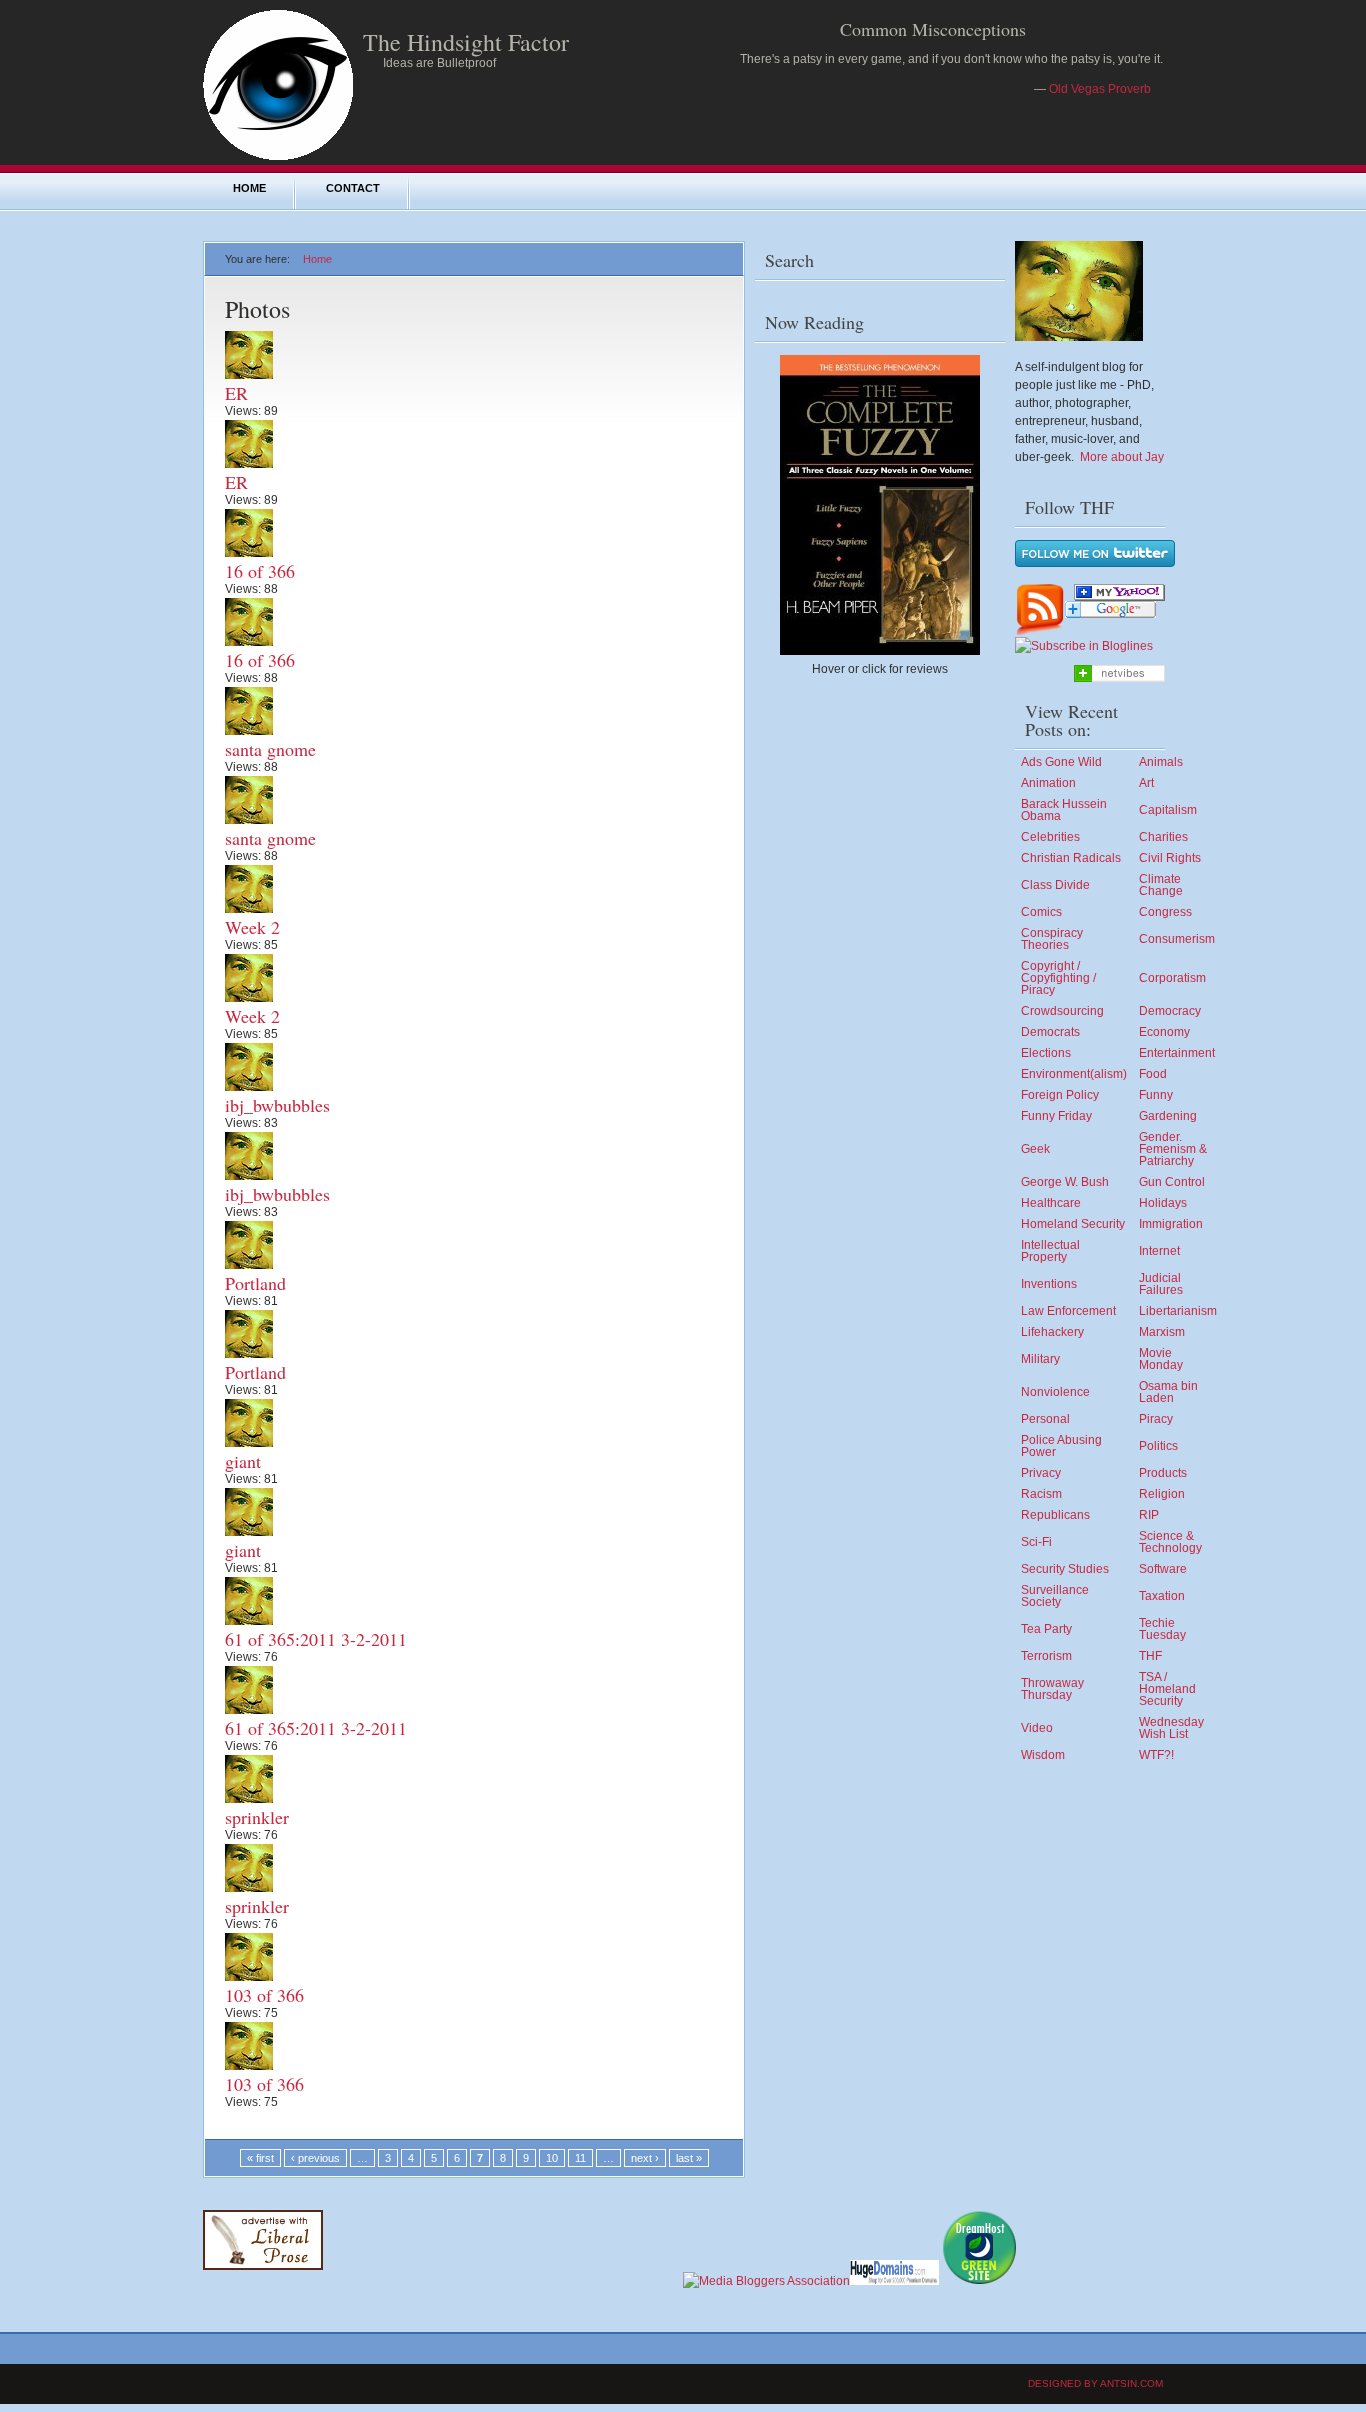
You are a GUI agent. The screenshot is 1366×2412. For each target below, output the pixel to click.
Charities (1163, 837)
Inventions (1049, 1284)
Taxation (1162, 1596)
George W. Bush (1065, 1182)
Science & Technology (1170, 1542)
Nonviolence (1055, 1392)
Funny (1156, 1095)
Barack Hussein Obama (1064, 810)
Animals (1161, 762)
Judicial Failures (1161, 1284)
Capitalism (1168, 810)
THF (1150, 1656)
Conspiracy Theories (1052, 939)
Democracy (1170, 1011)
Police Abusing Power (1061, 1446)
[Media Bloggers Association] (766, 2281)
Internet (1159, 1251)
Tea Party (1046, 1629)
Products (1163, 1473)
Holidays (1163, 1203)
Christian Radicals (1071, 858)
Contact (353, 188)
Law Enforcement (1068, 1311)
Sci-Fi (1036, 1542)
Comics (1041, 912)
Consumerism (1177, 939)
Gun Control (1172, 1182)
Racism (1041, 1494)
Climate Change (1161, 885)
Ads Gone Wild (1061, 762)
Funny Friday (1056, 1116)
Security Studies (1065, 1569)
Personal (1045, 1419)
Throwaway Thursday (1052, 1689)
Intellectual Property (1050, 1251)
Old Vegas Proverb (1100, 89)
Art (1146, 783)
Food (1153, 1074)
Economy (1164, 1032)
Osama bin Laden (1168, 1392)
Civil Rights (1170, 858)
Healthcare (1051, 1203)
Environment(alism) (1074, 1074)
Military (1040, 1359)
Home (249, 188)
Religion (1162, 1494)
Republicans (1055, 1515)
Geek (1035, 1149)
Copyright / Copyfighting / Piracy (1058, 978)
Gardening (1168, 1116)
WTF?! (1156, 1755)
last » (689, 2158)
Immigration (1171, 1224)
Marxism (1162, 1332)
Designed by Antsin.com (1095, 2383)
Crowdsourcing (1062, 1011)
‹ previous (315, 2158)
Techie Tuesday (1162, 1629)
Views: (244, 411)
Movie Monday (1161, 1359)
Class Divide (1055, 885)
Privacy (1041, 1473)
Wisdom (1043, 1755)
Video (1037, 1728)
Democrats (1050, 1032)
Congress (1165, 912)
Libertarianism (1178, 1311)
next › (645, 2158)
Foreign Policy (1060, 1095)
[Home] (278, 156)
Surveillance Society (1055, 1596)
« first (260, 2158)
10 (552, 2158)
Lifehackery (1052, 1332)
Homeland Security (1073, 1224)
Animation (1048, 783)
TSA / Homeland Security (1167, 1689)
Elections (1046, 1053)
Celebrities (1050, 837)
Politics (1158, 1446)
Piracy (1156, 1419)
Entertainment (1177, 1053)
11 (580, 2158)
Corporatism (1172, 978)
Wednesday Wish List (1171, 1728)
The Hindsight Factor (466, 42)
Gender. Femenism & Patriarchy (1173, 1149)
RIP (1149, 1515)
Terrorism (1046, 1656)
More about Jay (1122, 457)
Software (1163, 1569)
